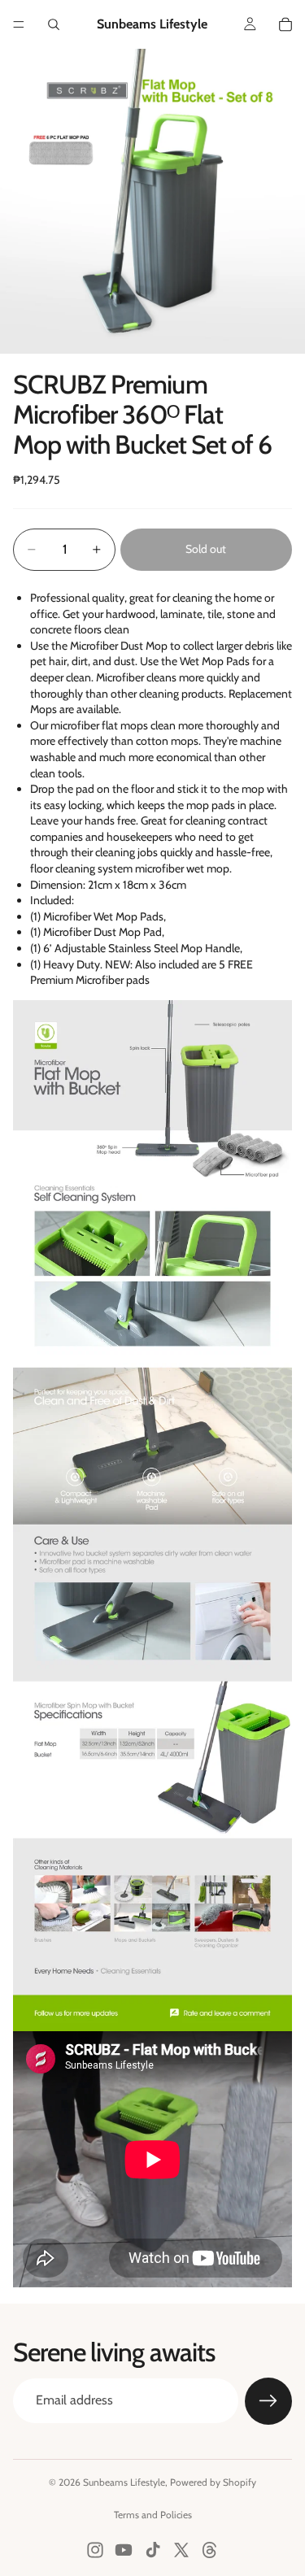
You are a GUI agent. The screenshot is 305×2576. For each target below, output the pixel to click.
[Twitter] (181, 2550)
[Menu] (19, 24)
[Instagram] (95, 2550)
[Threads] (210, 2550)
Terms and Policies (153, 2515)
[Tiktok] (153, 2550)
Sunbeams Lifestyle (124, 2482)
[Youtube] (124, 2550)
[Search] (54, 24)
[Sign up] (268, 2401)
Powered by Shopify (213, 2482)
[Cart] (285, 24)
